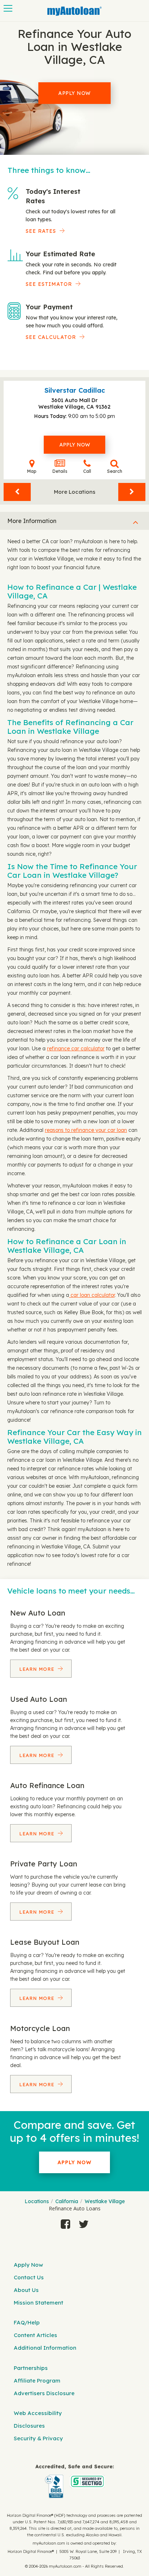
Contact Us (29, 2277)
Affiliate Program (37, 2381)
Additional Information (45, 2348)
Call (87, 471)
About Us (26, 2290)
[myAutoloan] (74, 2481)
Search (115, 471)
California (67, 2201)
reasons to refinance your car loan (86, 1130)
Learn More (38, 1669)
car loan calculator (92, 1295)
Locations (37, 2201)
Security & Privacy (38, 2438)
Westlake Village (105, 2201)
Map (32, 471)
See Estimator (49, 284)
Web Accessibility (38, 2413)
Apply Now (74, 93)
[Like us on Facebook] (65, 2224)
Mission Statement (39, 2303)
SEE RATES (41, 231)
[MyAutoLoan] (74, 11)
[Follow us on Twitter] (84, 2224)
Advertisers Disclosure (44, 2393)
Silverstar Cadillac (75, 390)
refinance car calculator (76, 1049)
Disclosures (29, 2426)
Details (60, 471)
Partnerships (31, 2368)
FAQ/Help (27, 2322)
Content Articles (35, 2335)
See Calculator (51, 337)
